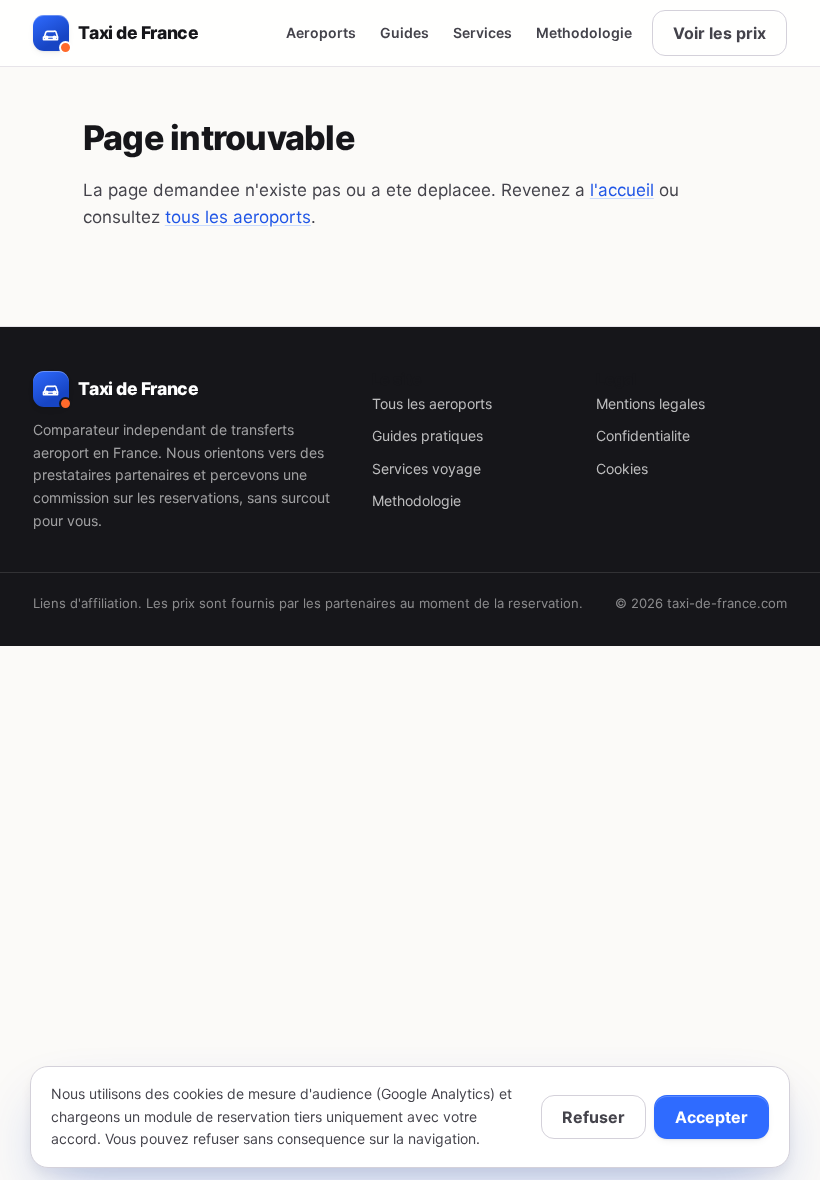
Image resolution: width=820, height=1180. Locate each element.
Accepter (711, 1117)
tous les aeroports (238, 217)
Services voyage (426, 468)
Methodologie (584, 32)
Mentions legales (650, 403)
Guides (404, 32)
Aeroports (321, 32)
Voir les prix (719, 33)
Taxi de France (138, 32)
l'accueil (622, 190)
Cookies (622, 468)
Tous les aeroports (432, 403)
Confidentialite (643, 435)
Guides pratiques (427, 435)
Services (482, 32)
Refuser (593, 1117)
